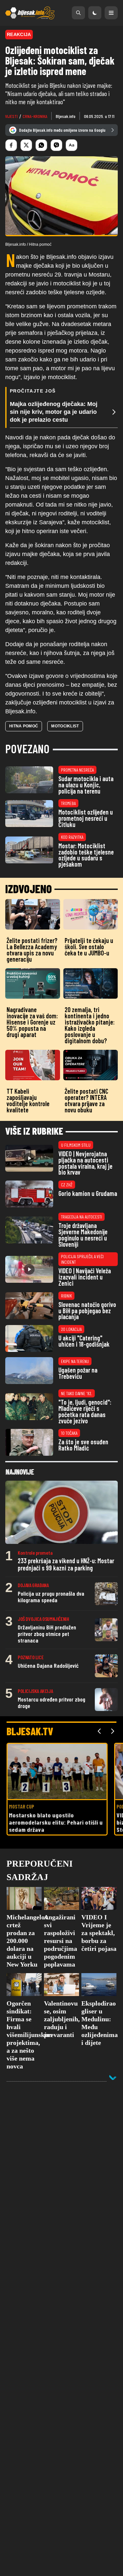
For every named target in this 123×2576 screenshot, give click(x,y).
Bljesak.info (66, 116)
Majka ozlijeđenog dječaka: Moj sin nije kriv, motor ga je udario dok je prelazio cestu (54, 412)
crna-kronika (35, 116)
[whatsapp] (41, 145)
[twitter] (26, 145)
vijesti (11, 116)
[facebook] (11, 145)
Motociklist (65, 726)
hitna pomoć (24, 726)
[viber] (56, 145)
